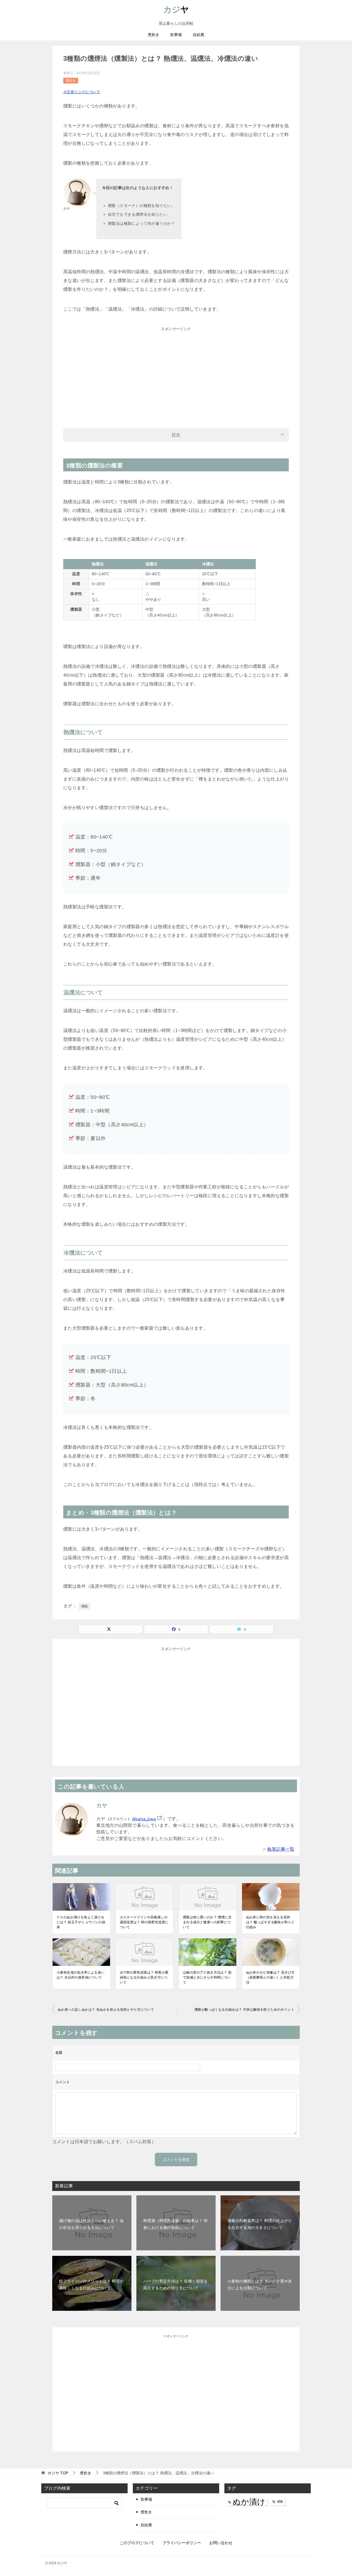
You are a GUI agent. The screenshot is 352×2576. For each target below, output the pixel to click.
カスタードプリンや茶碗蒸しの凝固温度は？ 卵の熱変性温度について (144, 1922)
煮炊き (153, 35)
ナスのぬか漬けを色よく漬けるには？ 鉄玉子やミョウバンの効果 (81, 1922)
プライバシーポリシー (182, 2543)
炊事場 (176, 35)
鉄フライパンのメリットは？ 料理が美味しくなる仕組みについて (91, 2285)
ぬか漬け (249, 2502)
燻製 (85, 1606)
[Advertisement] (176, 373)
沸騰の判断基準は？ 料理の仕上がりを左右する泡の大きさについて (260, 2224)
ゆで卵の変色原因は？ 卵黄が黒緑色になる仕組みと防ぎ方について (144, 1977)
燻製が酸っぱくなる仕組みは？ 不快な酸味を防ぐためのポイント (244, 2010)
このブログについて (137, 2543)
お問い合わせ (221, 2543)
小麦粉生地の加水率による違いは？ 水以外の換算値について (81, 1975)
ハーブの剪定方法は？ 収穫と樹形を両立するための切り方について (176, 2285)
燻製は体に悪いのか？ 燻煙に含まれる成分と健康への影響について (207, 1922)
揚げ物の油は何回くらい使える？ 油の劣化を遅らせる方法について (91, 2224)
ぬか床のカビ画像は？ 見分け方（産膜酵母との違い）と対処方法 (270, 1977)
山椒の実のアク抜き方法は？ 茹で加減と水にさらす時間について (207, 1977)
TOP (58, 2473)
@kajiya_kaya (144, 1819)
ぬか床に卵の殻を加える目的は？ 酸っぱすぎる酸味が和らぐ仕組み (270, 1922)
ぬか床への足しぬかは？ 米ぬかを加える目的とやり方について (106, 2010)
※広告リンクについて (82, 92)
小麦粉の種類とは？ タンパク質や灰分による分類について (260, 2285)
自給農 (199, 35)
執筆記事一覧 (281, 1849)
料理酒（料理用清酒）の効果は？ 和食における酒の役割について (176, 2224)
